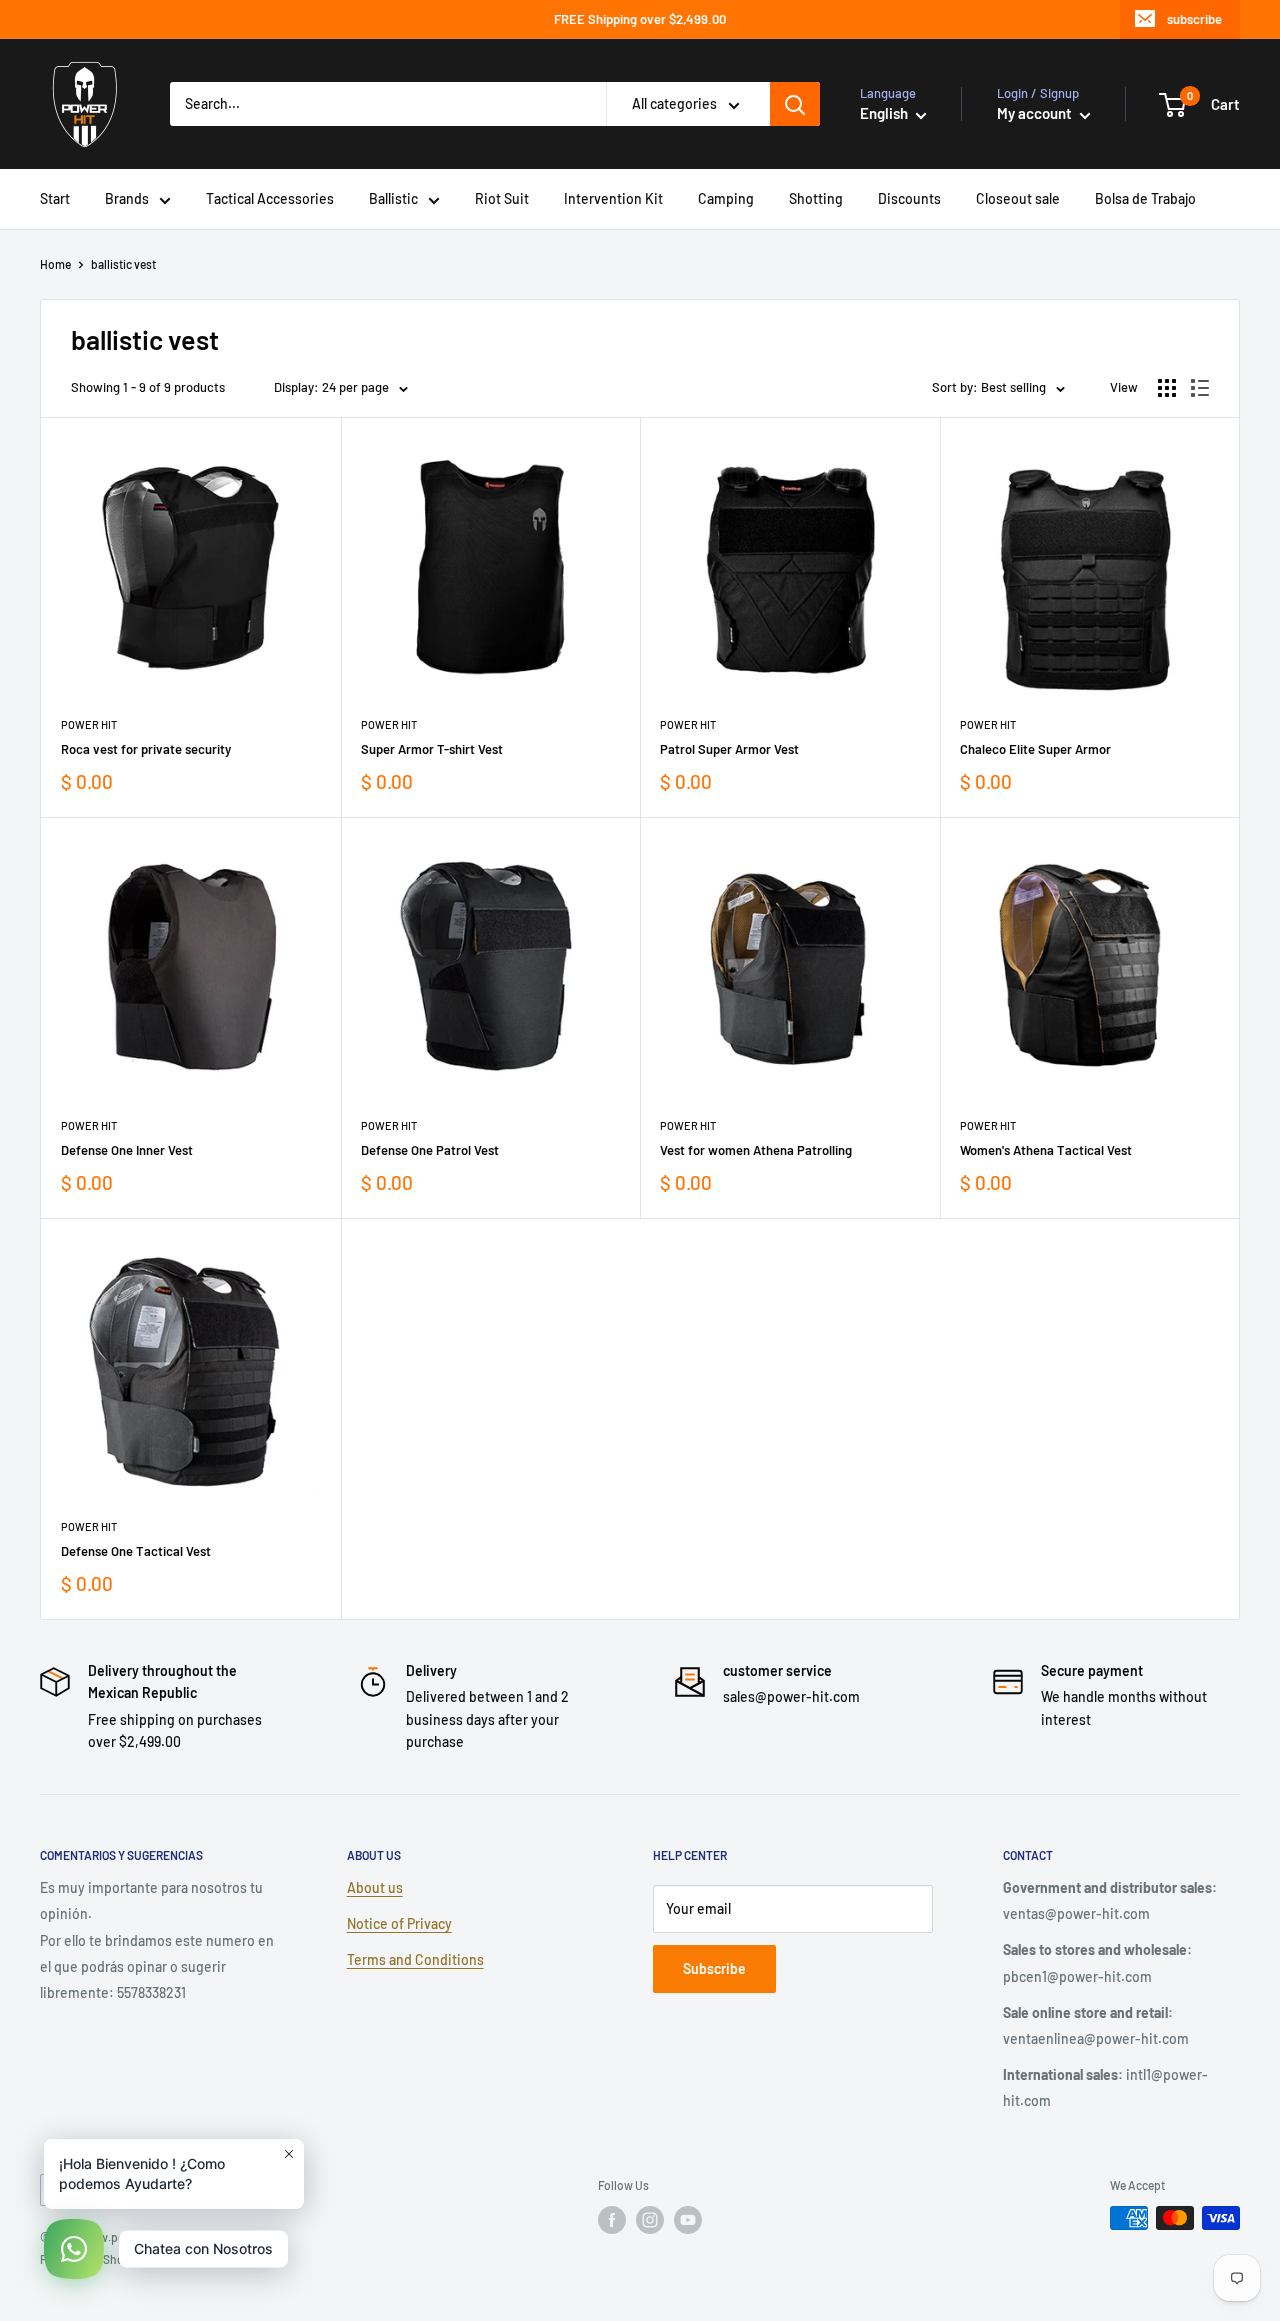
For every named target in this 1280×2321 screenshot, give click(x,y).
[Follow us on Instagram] (650, 2220)
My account (1036, 113)
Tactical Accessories (270, 198)
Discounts (909, 198)
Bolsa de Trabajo (1145, 198)
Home (55, 264)
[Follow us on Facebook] (612, 2220)
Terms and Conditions (415, 1959)
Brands (127, 198)
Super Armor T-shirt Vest (432, 749)
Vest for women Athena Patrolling (756, 1150)
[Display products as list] (1200, 388)
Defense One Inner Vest (127, 1150)
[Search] (795, 104)
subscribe (1194, 19)
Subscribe (714, 1968)
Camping (726, 198)
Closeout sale (1018, 198)
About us (375, 1887)
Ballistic (393, 198)
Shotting (816, 198)
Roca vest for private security (146, 749)
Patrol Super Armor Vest (729, 749)
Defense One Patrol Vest (430, 1150)
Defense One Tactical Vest (136, 1551)
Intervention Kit (613, 198)
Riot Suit (502, 198)
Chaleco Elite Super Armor (1035, 749)
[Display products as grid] (1167, 388)
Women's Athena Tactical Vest (1046, 1150)
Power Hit (89, 724)
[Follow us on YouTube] (688, 2220)
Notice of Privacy (399, 1923)
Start (55, 198)
